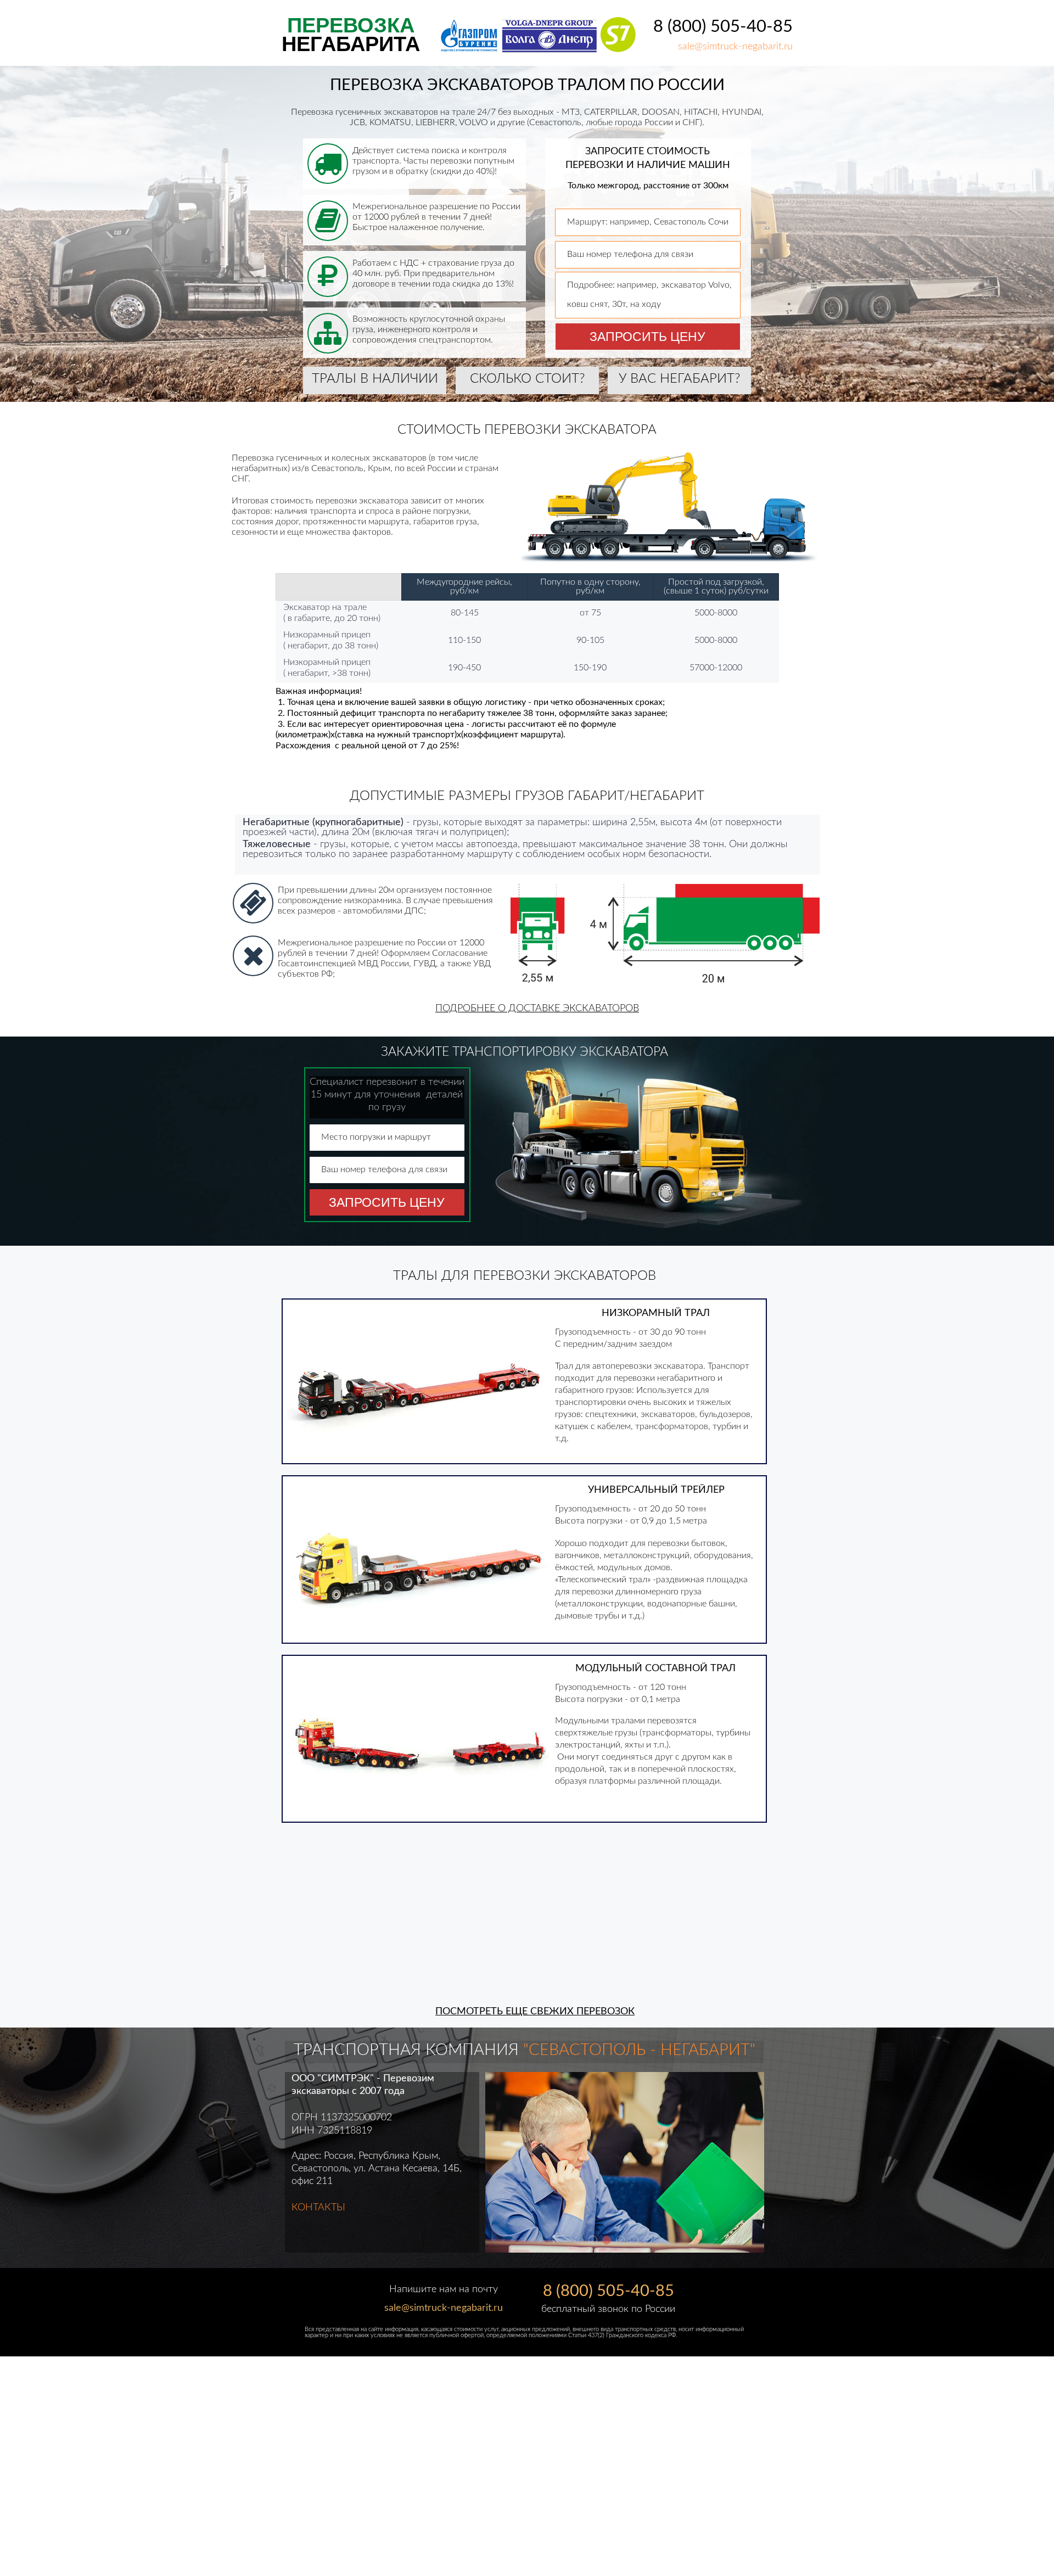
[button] (537, 1010)
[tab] (593, 2240)
